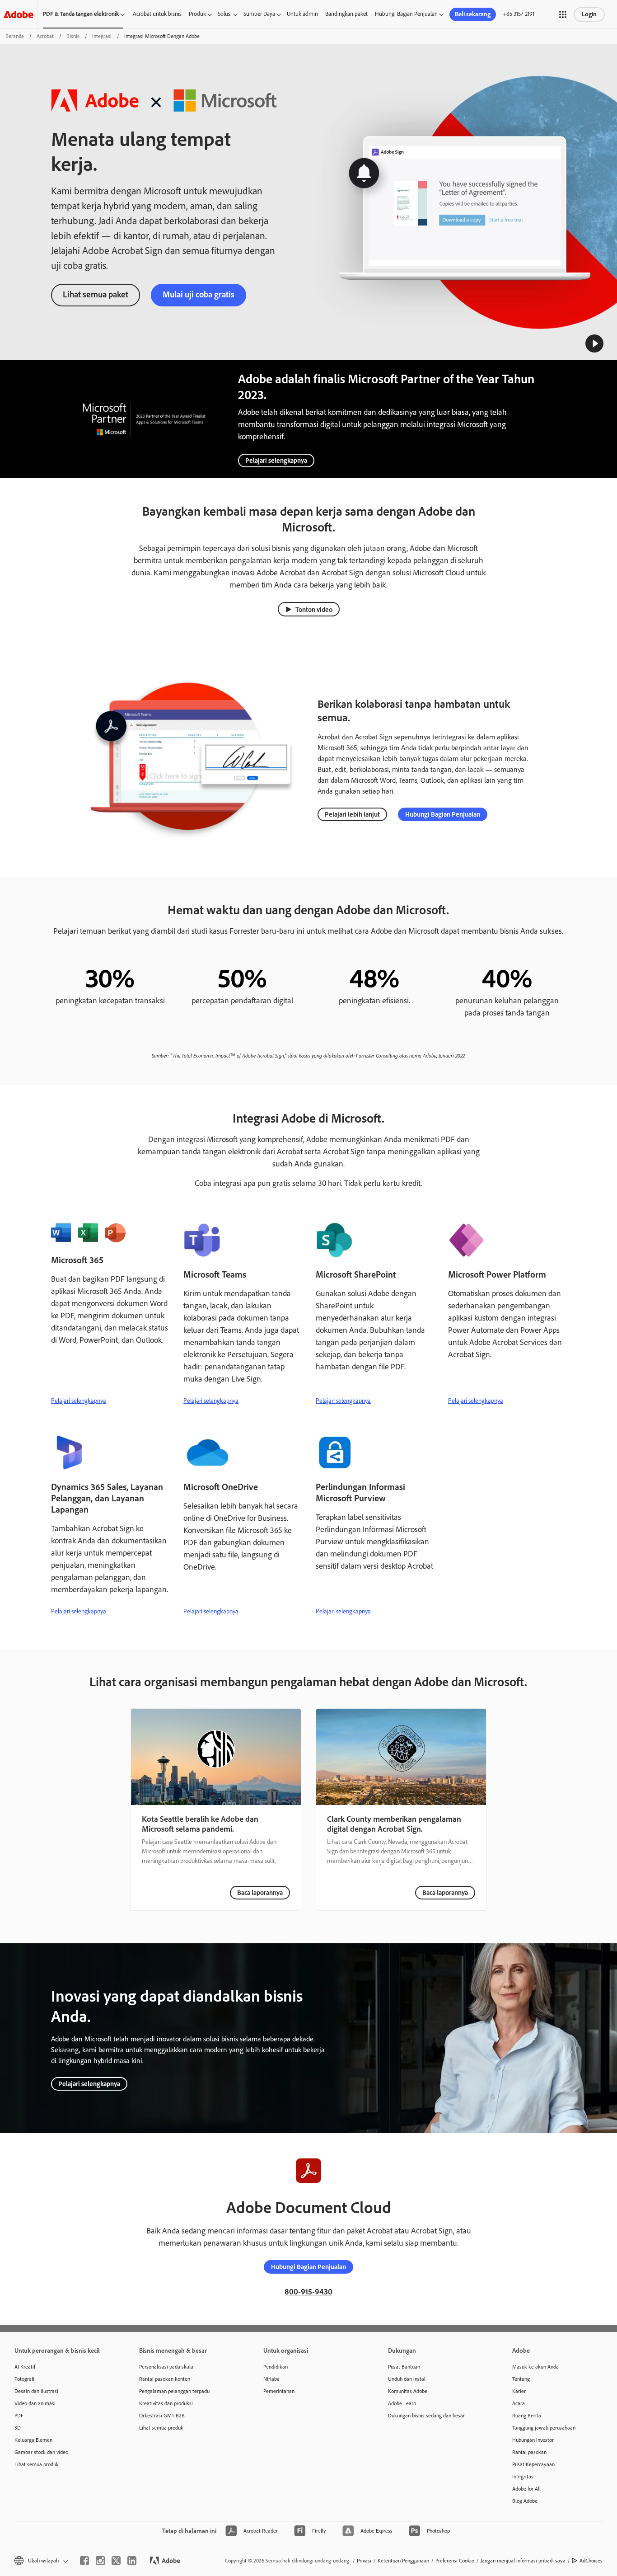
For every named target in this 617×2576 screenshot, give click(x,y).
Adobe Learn (402, 2403)
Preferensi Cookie (455, 2561)
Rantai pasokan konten (165, 2379)
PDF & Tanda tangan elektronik (81, 14)
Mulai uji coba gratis (199, 294)
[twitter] (116, 2561)
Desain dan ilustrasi (36, 2391)
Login (589, 14)
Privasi (364, 2561)
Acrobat (45, 36)
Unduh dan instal (407, 2379)
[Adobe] (19, 14)
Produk (197, 14)
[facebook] (84, 2561)
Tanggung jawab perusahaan (544, 2428)
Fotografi (24, 2379)
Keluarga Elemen (33, 2440)
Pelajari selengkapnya (276, 461)
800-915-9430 (308, 2292)
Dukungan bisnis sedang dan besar (426, 2416)
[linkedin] (132, 2561)
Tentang (521, 2379)
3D (18, 2428)
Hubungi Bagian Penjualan (406, 14)
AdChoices (591, 2561)
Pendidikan (276, 2367)
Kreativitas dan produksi (166, 2403)
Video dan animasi (35, 2403)
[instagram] (100, 2561)
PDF (19, 2416)
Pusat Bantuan (404, 2367)
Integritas (523, 2477)
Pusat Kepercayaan (533, 2464)
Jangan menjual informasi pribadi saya (523, 2561)
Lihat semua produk (37, 2464)
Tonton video (314, 610)
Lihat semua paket (96, 294)
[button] (563, 14)
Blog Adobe (525, 2501)
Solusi (225, 14)
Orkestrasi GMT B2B (162, 2416)
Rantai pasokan (529, 2452)
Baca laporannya (260, 1893)
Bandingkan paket (346, 14)
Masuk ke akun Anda (535, 2367)
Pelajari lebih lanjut (352, 814)
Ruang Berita (527, 2416)
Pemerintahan (279, 2391)
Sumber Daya (259, 14)
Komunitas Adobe (408, 2391)
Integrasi (102, 36)
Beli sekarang (473, 14)
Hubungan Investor (533, 2440)
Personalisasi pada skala (166, 2367)
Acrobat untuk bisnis (157, 14)
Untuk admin (302, 14)
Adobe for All (526, 2489)
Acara (519, 2403)
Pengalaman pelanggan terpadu (174, 2391)
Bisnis (73, 36)
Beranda (15, 36)
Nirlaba (271, 2379)
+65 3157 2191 (519, 14)
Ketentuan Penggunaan (403, 2561)
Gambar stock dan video (41, 2452)
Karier (519, 2391)
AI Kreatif (25, 2367)
